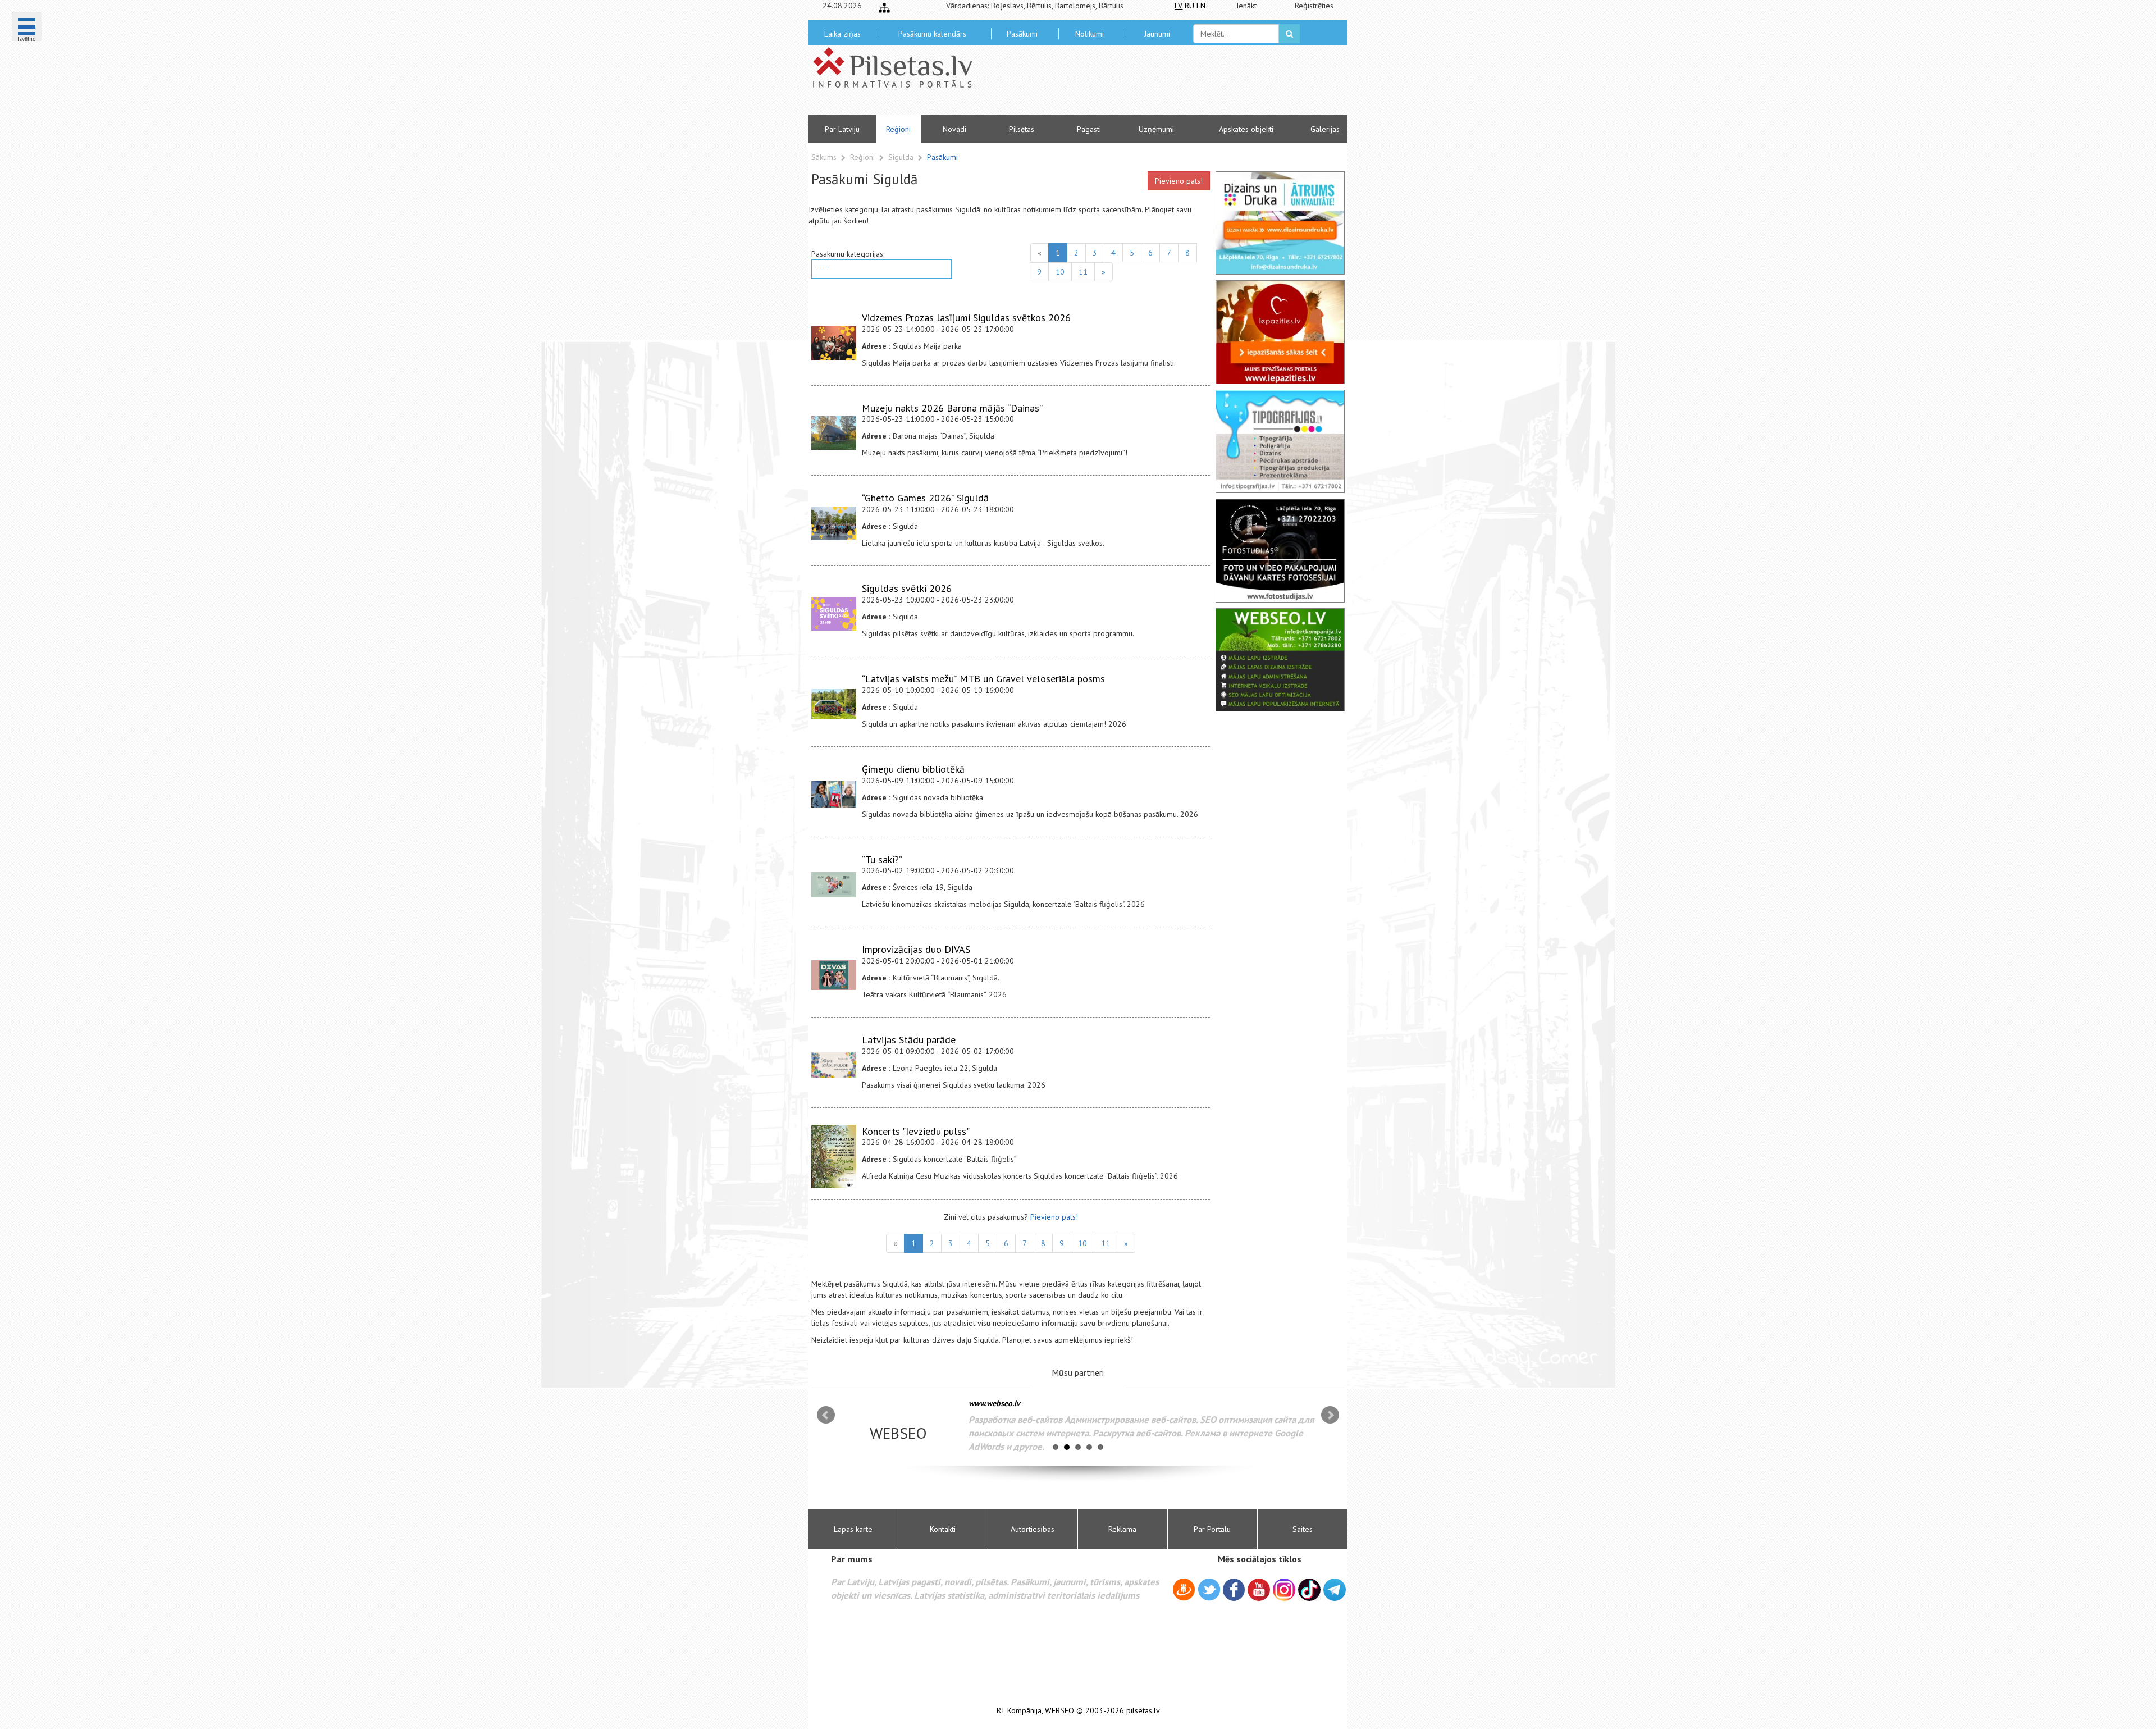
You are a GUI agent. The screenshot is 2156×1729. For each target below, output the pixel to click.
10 (1060, 272)
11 (1083, 272)
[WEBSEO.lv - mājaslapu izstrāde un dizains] (1280, 660)
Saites (1303, 1529)
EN (1201, 6)
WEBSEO (1059, 1711)
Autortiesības (1033, 1529)
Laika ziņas (842, 34)
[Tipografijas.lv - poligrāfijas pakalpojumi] (1280, 441)
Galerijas (1325, 129)
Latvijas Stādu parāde (909, 1040)
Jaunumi (1157, 34)
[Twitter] (1209, 1591)
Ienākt (1246, 6)
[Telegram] (1335, 1590)
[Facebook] (1234, 1591)
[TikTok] (1309, 1590)
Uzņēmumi (1156, 129)
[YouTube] (1259, 1590)
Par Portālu (1212, 1529)
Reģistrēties (1314, 6)
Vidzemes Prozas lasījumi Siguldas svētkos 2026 (966, 318)
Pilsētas (1022, 129)
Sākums (824, 157)
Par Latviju (842, 129)
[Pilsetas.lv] (898, 67)
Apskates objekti (1246, 129)
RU (1189, 6)
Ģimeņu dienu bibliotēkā (913, 769)
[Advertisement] (1159, 84)
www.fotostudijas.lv (1002, 1403)
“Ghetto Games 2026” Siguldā (925, 498)
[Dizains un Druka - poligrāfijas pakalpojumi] (1280, 223)
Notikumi (1090, 34)
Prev (826, 1415)
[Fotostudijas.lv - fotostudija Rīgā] (1280, 550)
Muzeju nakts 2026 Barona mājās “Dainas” (952, 408)
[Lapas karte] (884, 8)
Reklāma (1122, 1529)
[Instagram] (1284, 1590)
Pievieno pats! (1179, 181)
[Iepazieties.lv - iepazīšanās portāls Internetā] (1280, 332)
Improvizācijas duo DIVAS (916, 949)
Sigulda (902, 157)
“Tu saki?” (882, 859)
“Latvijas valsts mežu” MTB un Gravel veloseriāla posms (983, 679)
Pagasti (1089, 129)
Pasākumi (1022, 34)
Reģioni (898, 129)
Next (1330, 1415)
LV (1179, 6)
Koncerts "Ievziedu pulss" (916, 1131)
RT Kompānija (1019, 1711)
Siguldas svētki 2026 (907, 588)
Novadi (954, 129)
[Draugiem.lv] (1184, 1591)
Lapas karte (853, 1529)
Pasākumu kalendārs (932, 34)
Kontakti (943, 1529)
